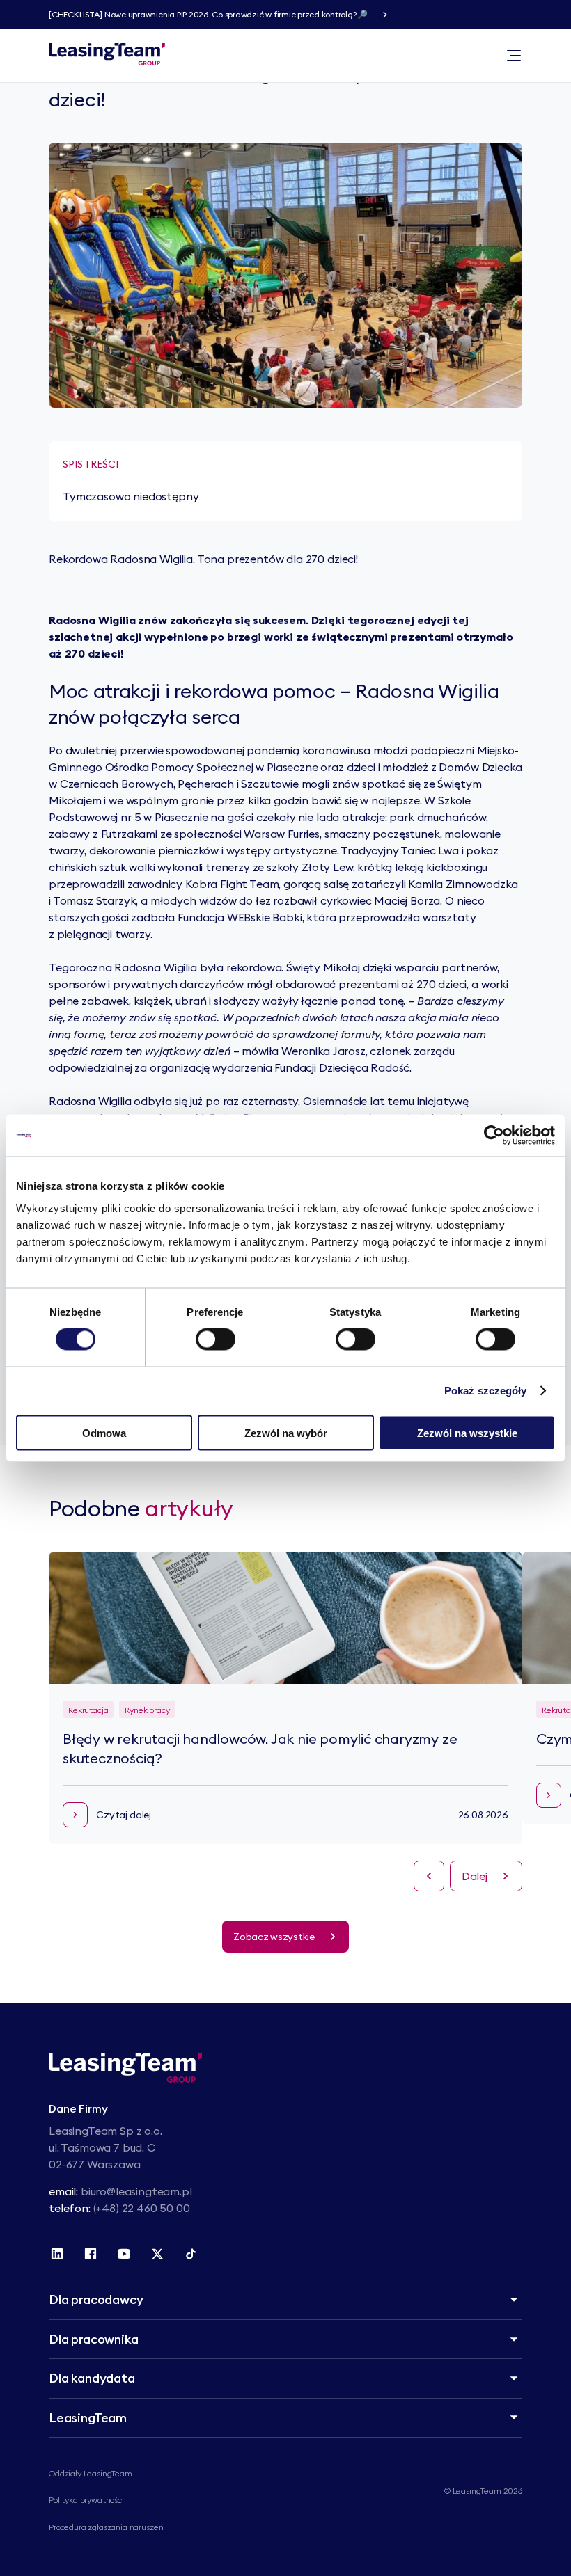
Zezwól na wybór (286, 1432)
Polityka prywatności (86, 2500)
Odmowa (104, 1432)
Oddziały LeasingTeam (91, 2473)
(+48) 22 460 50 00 (142, 2208)
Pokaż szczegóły (486, 1391)
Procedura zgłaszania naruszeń (106, 2527)
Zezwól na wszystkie (467, 1432)
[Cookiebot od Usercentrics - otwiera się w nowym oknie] (494, 1136)
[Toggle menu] (514, 56)
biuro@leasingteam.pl (136, 2191)
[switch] (216, 1339)
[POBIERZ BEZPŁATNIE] (385, 15)
